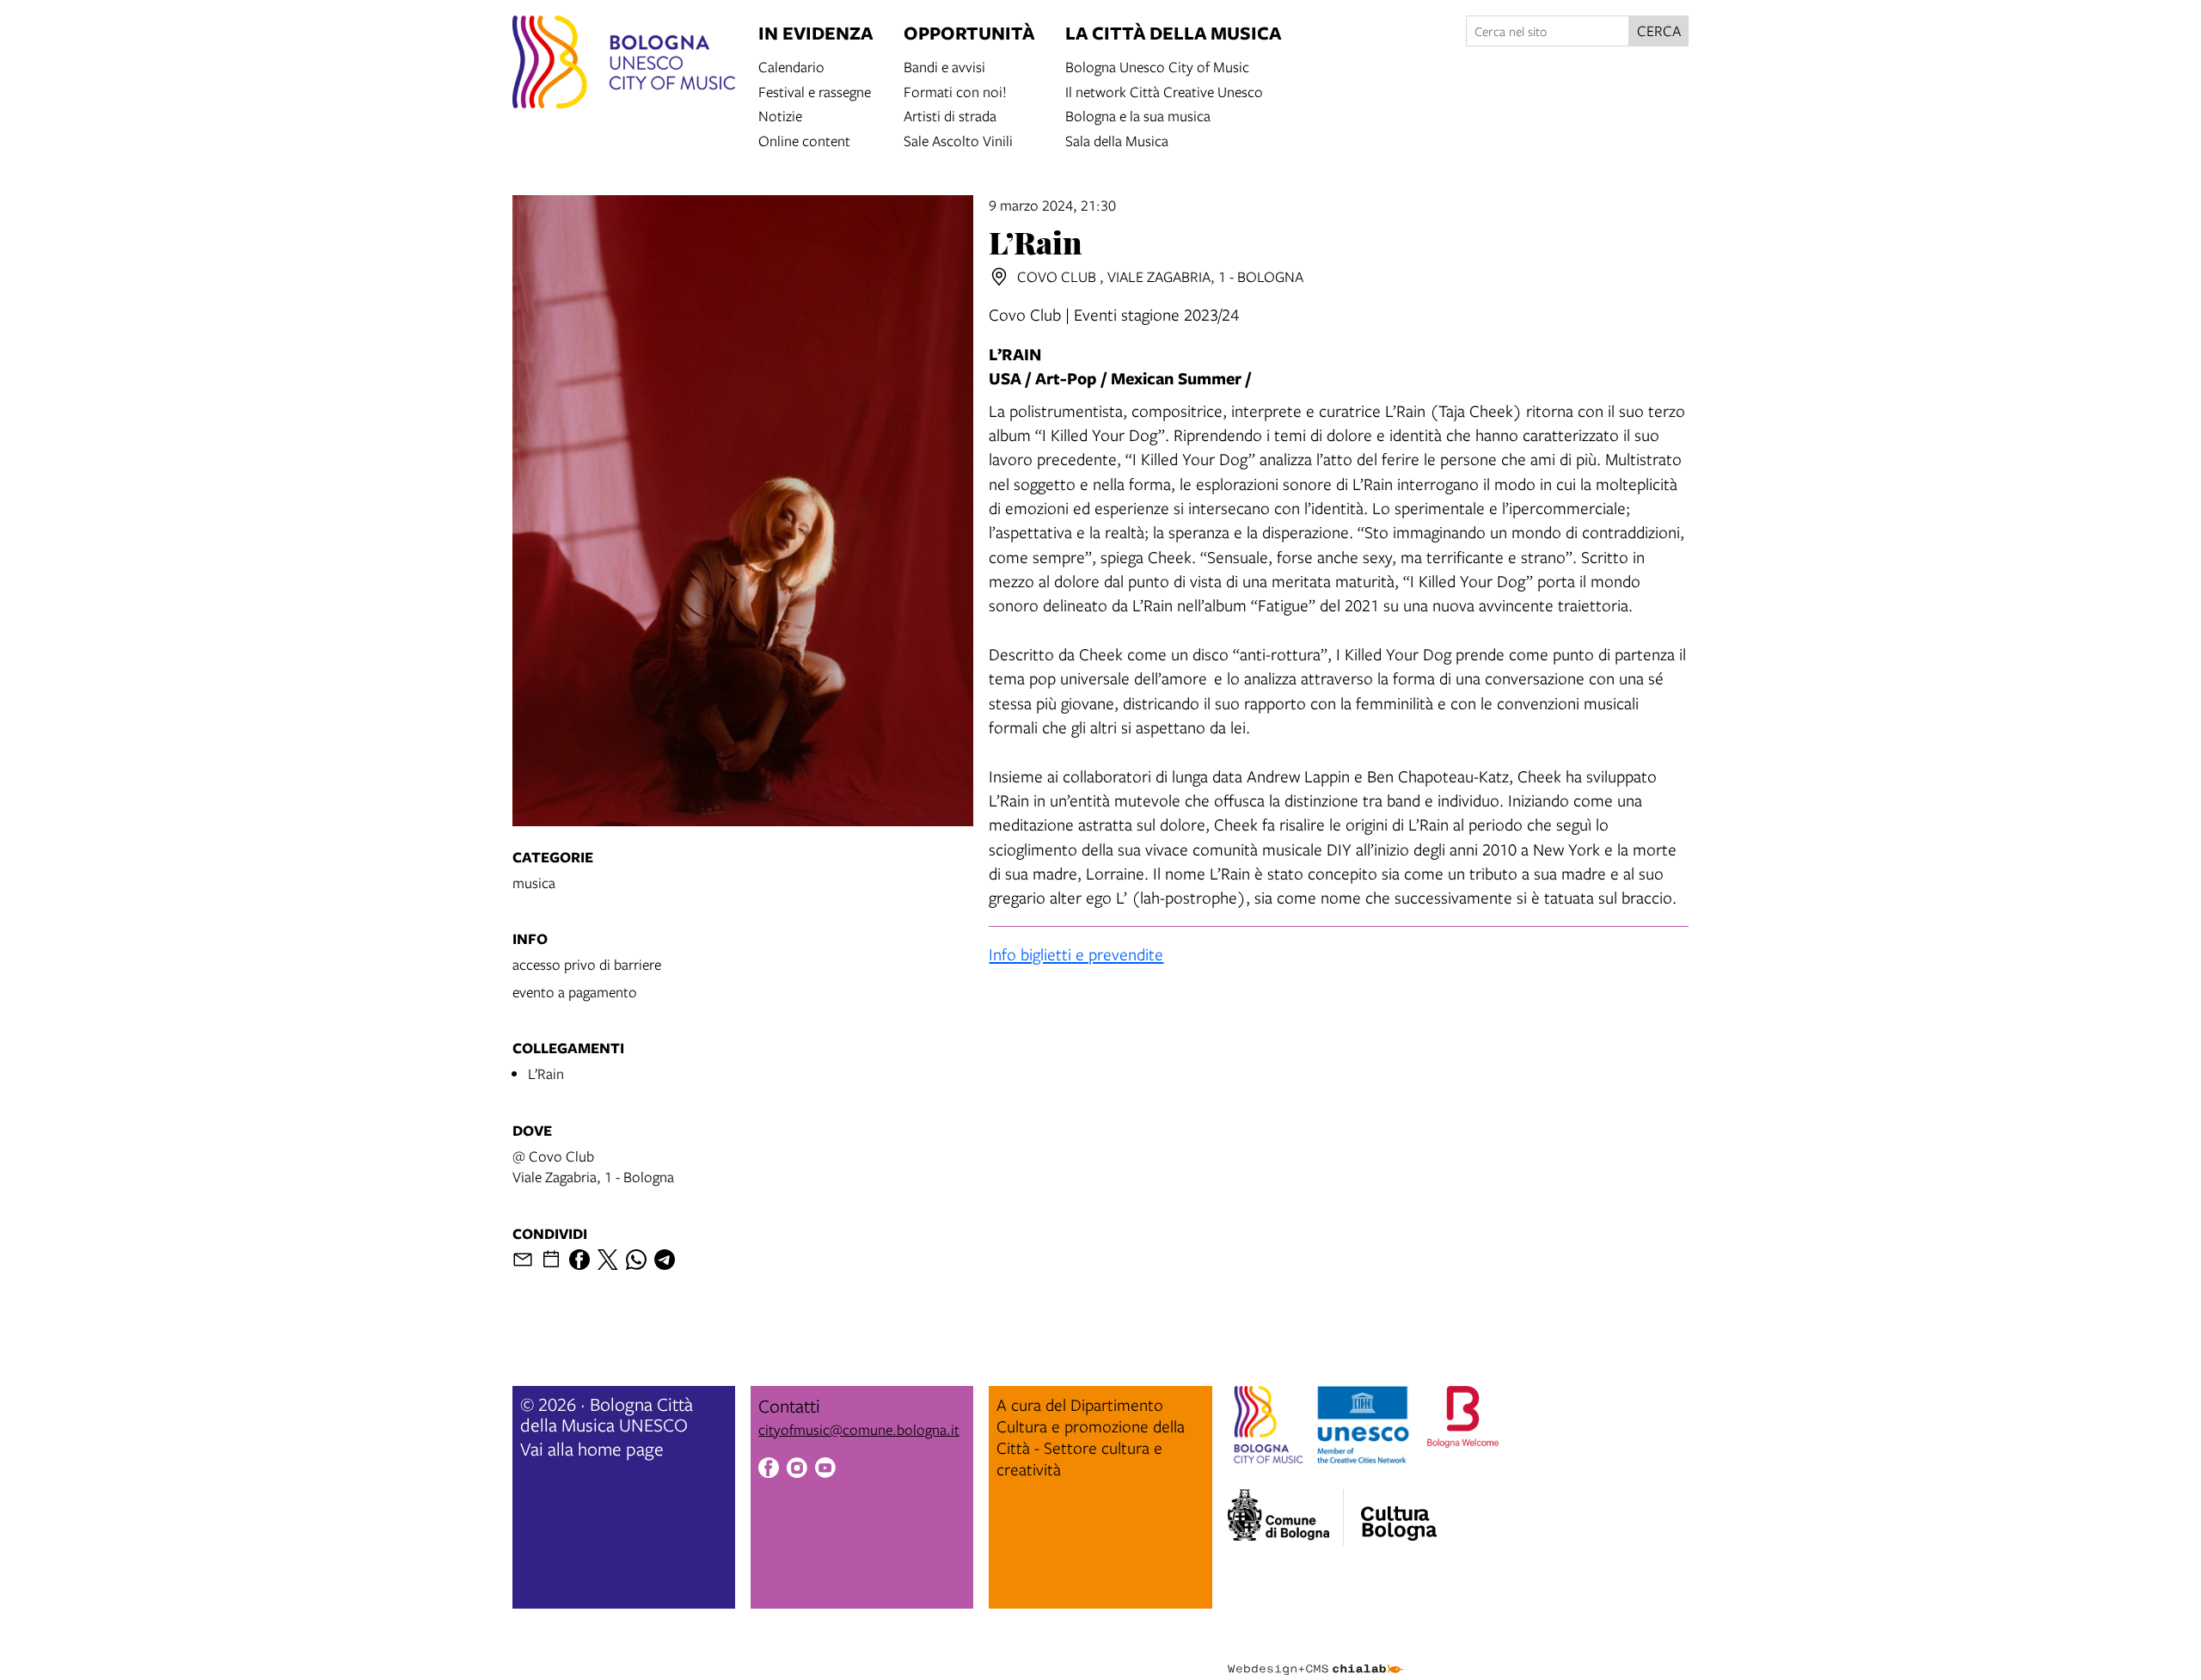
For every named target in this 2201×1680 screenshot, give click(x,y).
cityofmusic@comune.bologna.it (859, 1429)
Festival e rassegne (815, 91)
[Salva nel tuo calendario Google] (551, 1260)
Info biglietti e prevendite (1076, 954)
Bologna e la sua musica (1138, 115)
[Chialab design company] (1315, 1654)
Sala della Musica (1117, 140)
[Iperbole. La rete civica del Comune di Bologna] (1286, 1518)
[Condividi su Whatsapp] (636, 1260)
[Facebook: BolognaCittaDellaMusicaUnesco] (769, 1470)
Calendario (791, 66)
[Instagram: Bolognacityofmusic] (797, 1470)
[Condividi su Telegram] (665, 1260)
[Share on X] (608, 1260)
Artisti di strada (950, 115)
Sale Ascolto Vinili (958, 140)
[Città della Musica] (1399, 1512)
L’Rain (546, 1073)
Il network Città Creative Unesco (1164, 91)
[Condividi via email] (523, 1260)
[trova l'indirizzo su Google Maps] (999, 277)
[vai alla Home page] (624, 64)
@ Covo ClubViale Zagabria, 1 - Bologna (593, 1166)
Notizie (780, 115)
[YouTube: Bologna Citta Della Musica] (825, 1470)
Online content (804, 140)
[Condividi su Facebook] (579, 1260)
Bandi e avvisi (944, 66)
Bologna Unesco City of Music (1157, 66)
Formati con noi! (955, 91)
